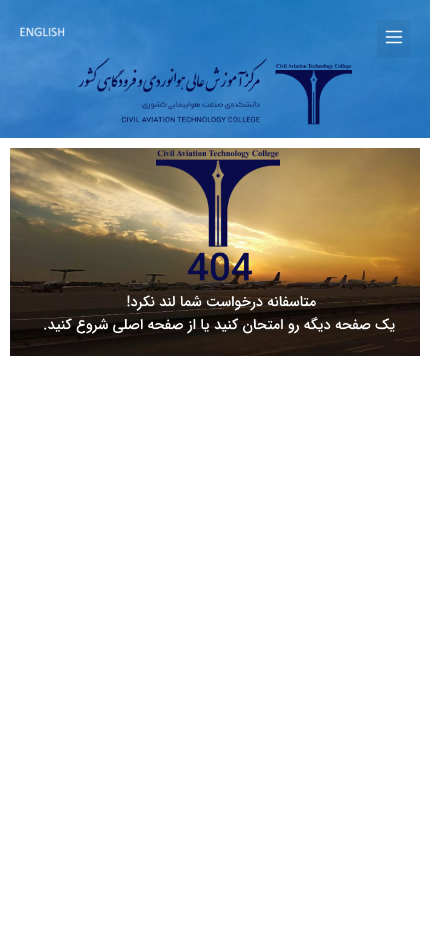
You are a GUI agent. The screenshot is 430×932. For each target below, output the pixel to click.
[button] (393, 39)
